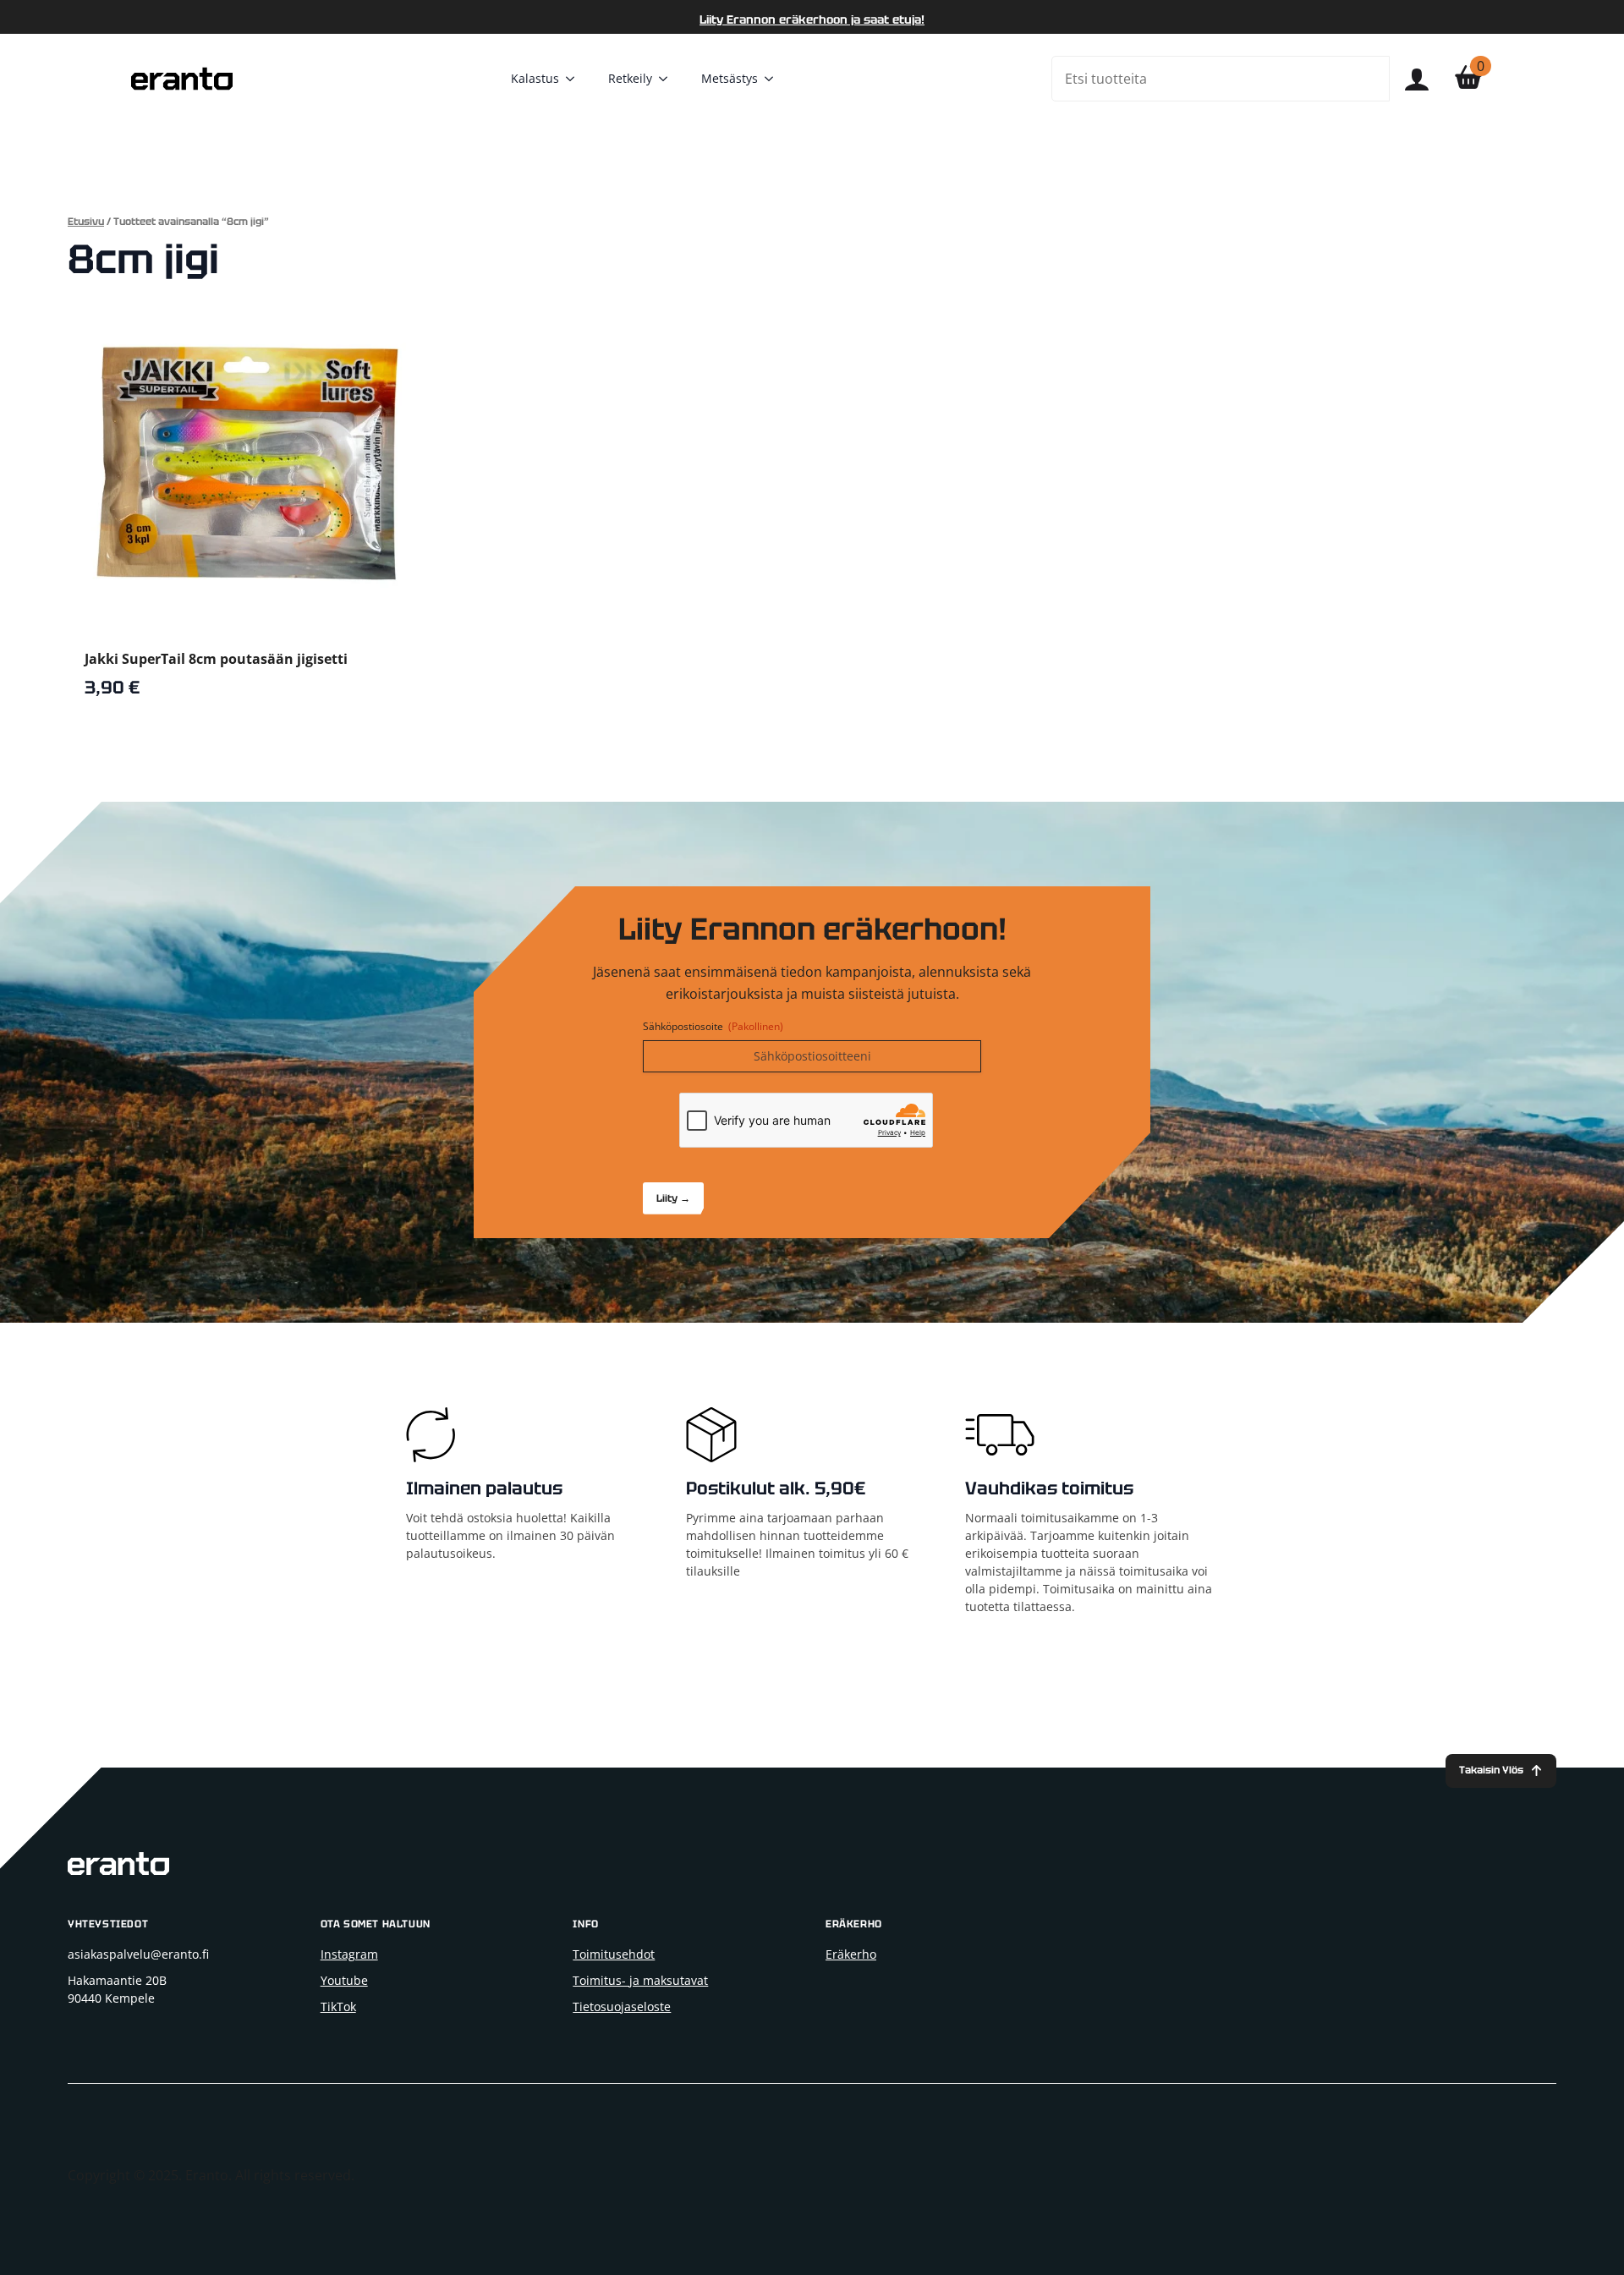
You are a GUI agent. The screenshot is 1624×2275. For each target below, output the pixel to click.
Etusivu (86, 222)
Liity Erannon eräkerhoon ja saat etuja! (812, 19)
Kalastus (535, 78)
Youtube (344, 1980)
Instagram (349, 1954)
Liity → (673, 1198)
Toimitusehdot (614, 1954)
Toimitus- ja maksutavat (640, 1980)
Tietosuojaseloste (622, 2006)
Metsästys (730, 78)
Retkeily (630, 78)
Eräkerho (851, 1954)
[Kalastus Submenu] (575, 79)
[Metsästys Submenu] (774, 79)
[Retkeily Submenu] (668, 79)
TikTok (338, 2006)
